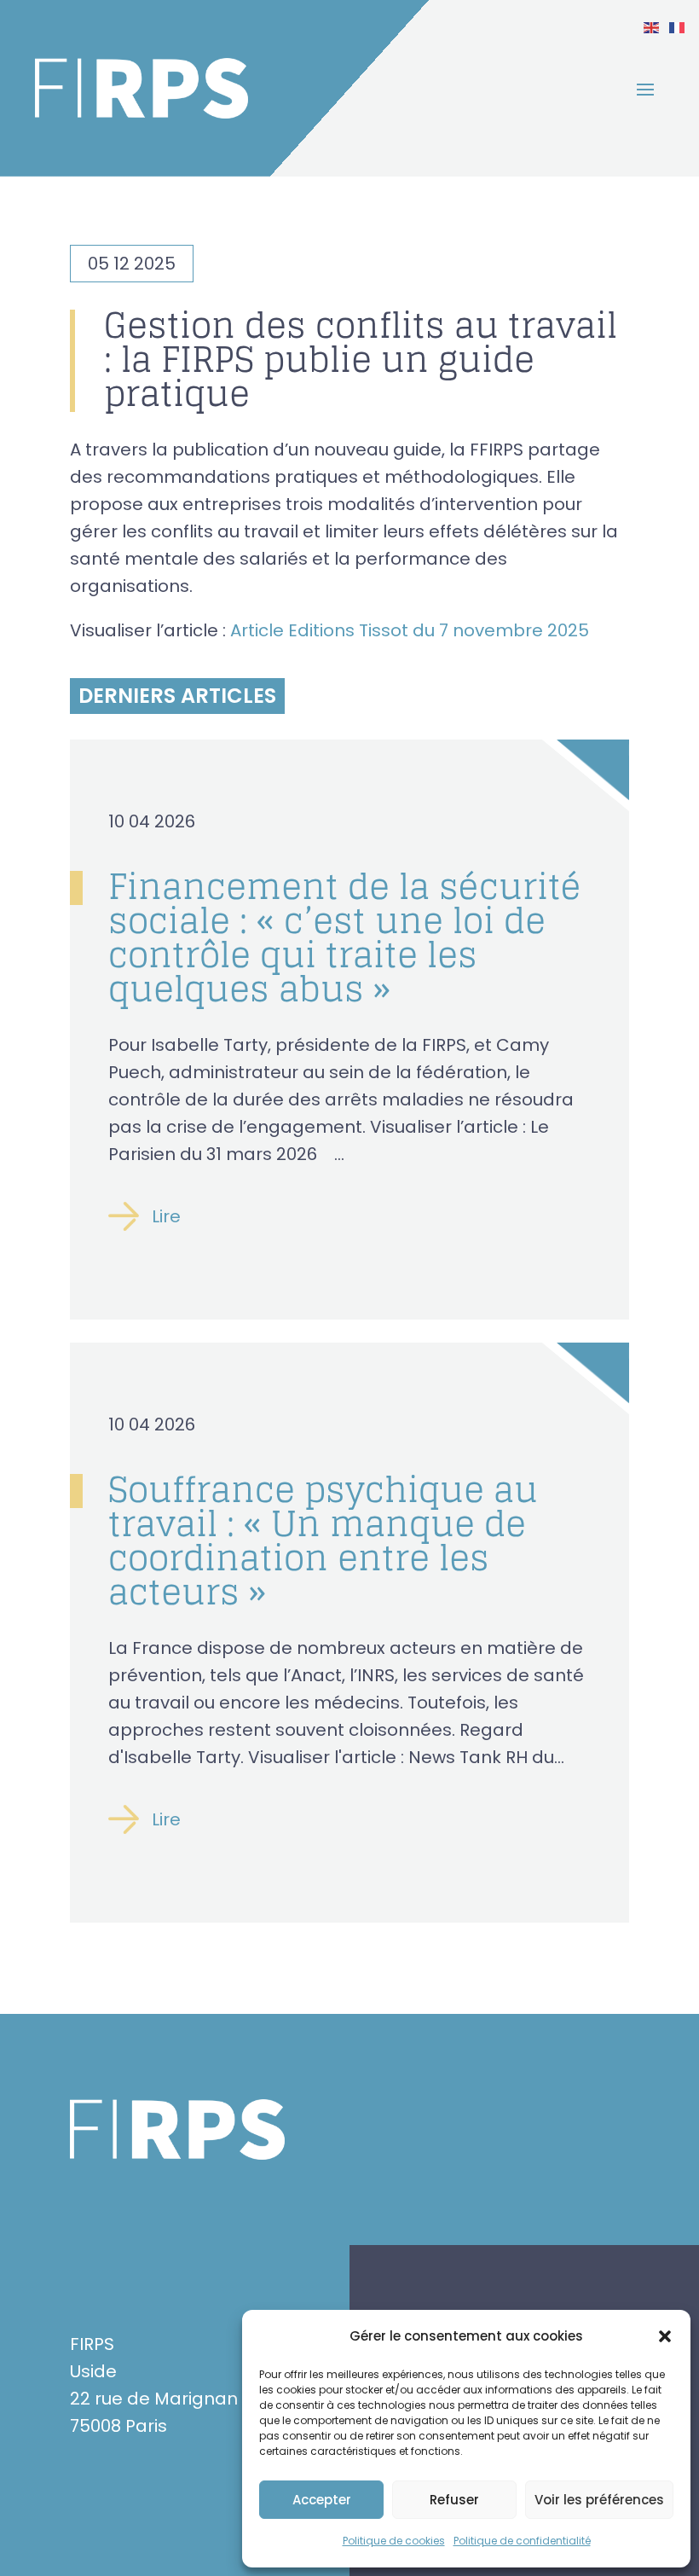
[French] (678, 26)
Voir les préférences (599, 2500)
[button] (665, 2336)
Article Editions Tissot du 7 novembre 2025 (410, 630)
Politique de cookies (394, 2541)
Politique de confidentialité (522, 2541)
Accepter (322, 2500)
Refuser (454, 2500)
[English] (652, 26)
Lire (166, 1216)
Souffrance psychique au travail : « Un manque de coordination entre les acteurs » (323, 1540)
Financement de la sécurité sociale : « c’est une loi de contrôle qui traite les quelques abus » (345, 937)
